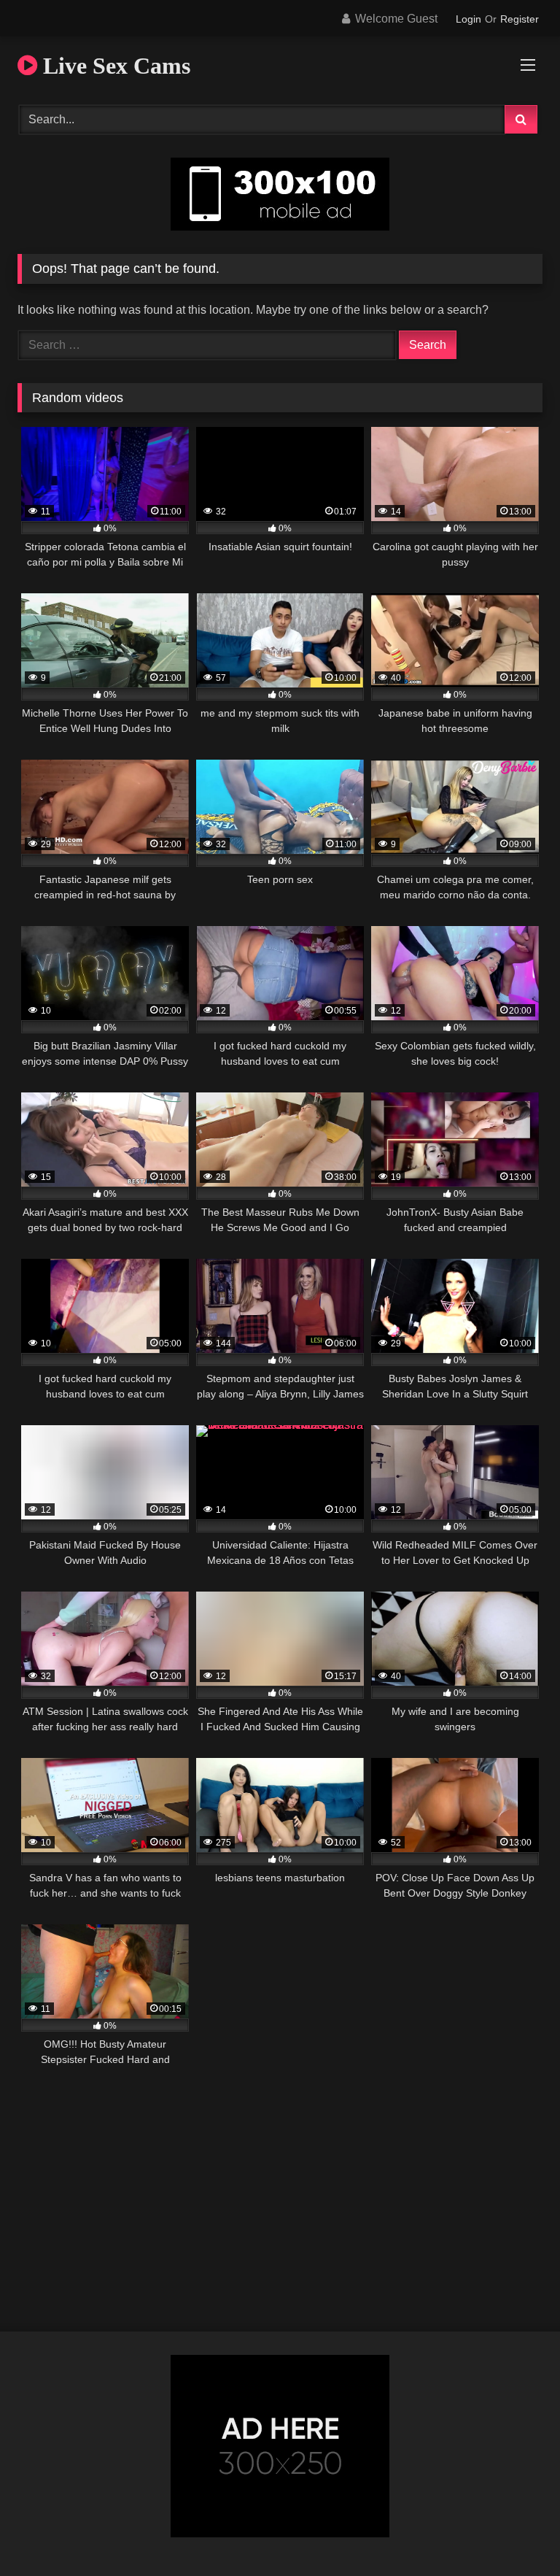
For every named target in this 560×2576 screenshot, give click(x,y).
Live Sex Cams (114, 66)
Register (520, 19)
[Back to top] (515, 2533)
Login (468, 19)
